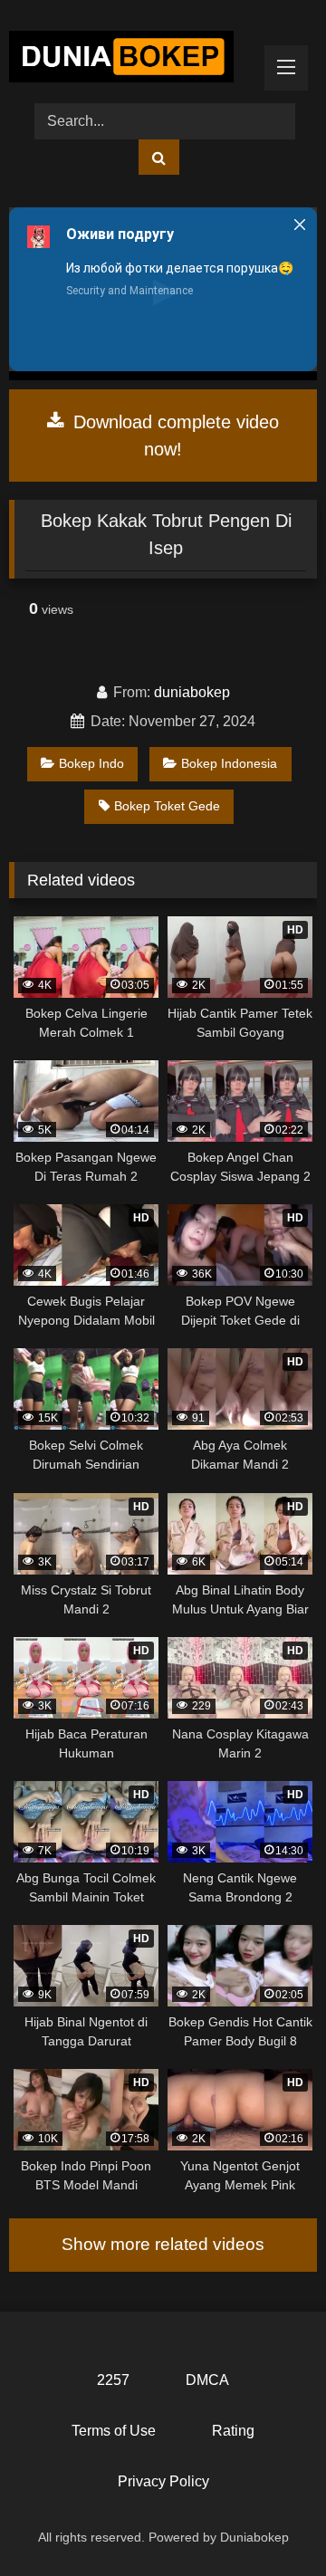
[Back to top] (270, 2522)
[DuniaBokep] (134, 60)
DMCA (207, 2380)
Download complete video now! (173, 436)
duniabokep (192, 692)
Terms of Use (114, 2431)
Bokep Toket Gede (167, 806)
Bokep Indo (91, 763)
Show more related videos (163, 2244)
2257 (113, 2380)
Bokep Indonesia (229, 763)
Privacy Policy (163, 2481)
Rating (233, 2431)
